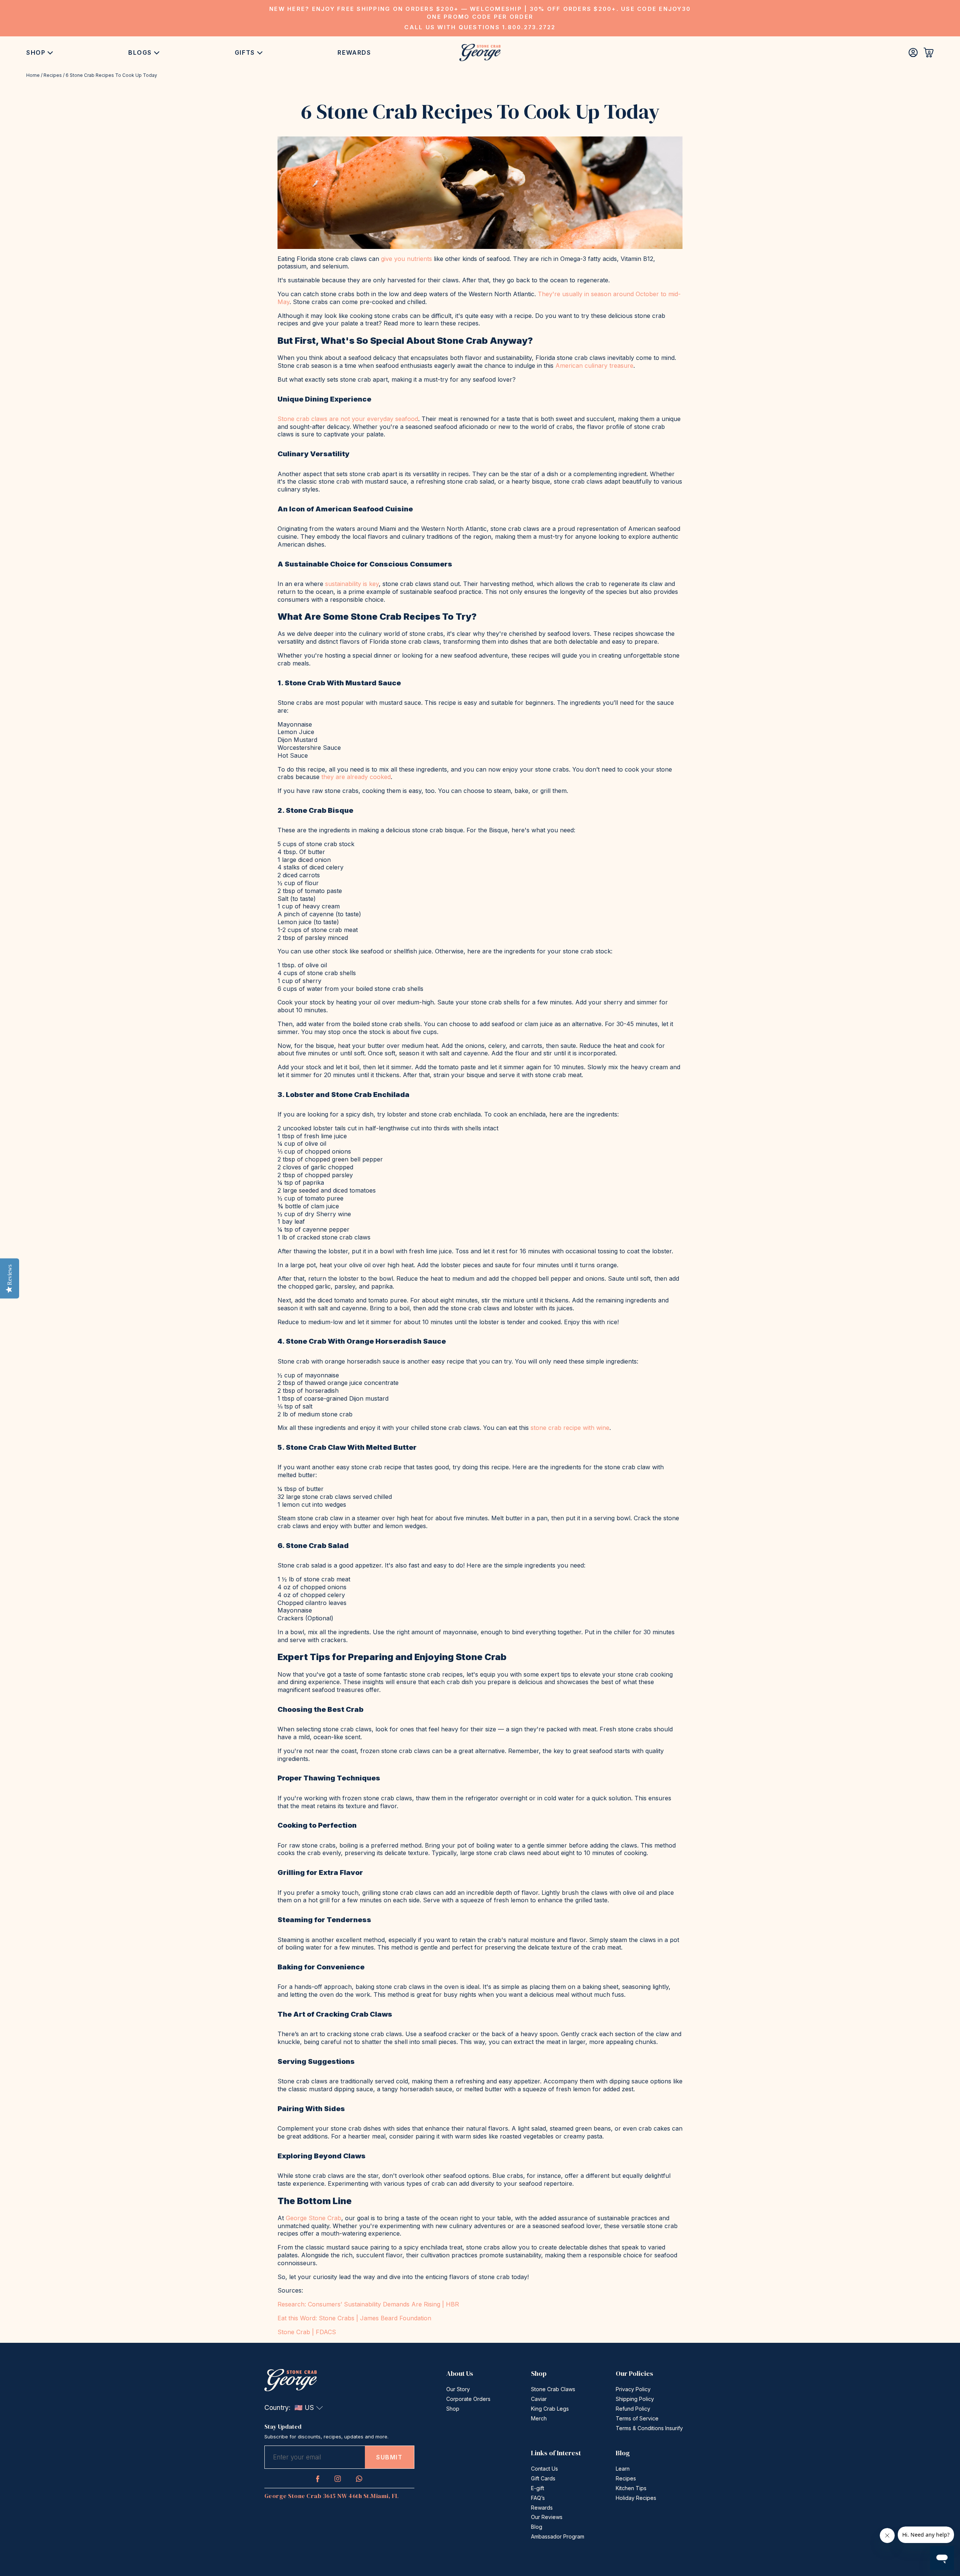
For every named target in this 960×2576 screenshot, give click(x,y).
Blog (537, 2527)
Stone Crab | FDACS (307, 2332)
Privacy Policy (633, 2389)
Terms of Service (637, 2418)
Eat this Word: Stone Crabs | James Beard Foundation (354, 2318)
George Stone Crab (313, 2218)
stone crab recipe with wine (570, 1428)
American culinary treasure (594, 366)
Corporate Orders (468, 2399)
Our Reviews (547, 2517)
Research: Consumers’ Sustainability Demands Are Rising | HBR (368, 2304)
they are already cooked (356, 777)
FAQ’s (538, 2498)
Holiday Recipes (636, 2498)
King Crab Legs (550, 2409)
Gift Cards (543, 2478)
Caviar (539, 2399)
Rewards (354, 52)
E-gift (538, 2488)
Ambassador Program (558, 2536)
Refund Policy (633, 2409)
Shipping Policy (635, 2399)
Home (33, 75)
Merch (539, 2418)
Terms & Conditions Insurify (649, 2428)
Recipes (53, 75)
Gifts (245, 52)
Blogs (140, 52)
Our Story (458, 2389)
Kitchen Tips (631, 2488)
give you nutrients (406, 259)
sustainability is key (352, 584)
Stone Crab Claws (553, 2389)
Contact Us (544, 2469)
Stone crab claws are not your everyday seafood (348, 419)
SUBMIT (389, 2457)
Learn (623, 2469)
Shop (36, 52)
